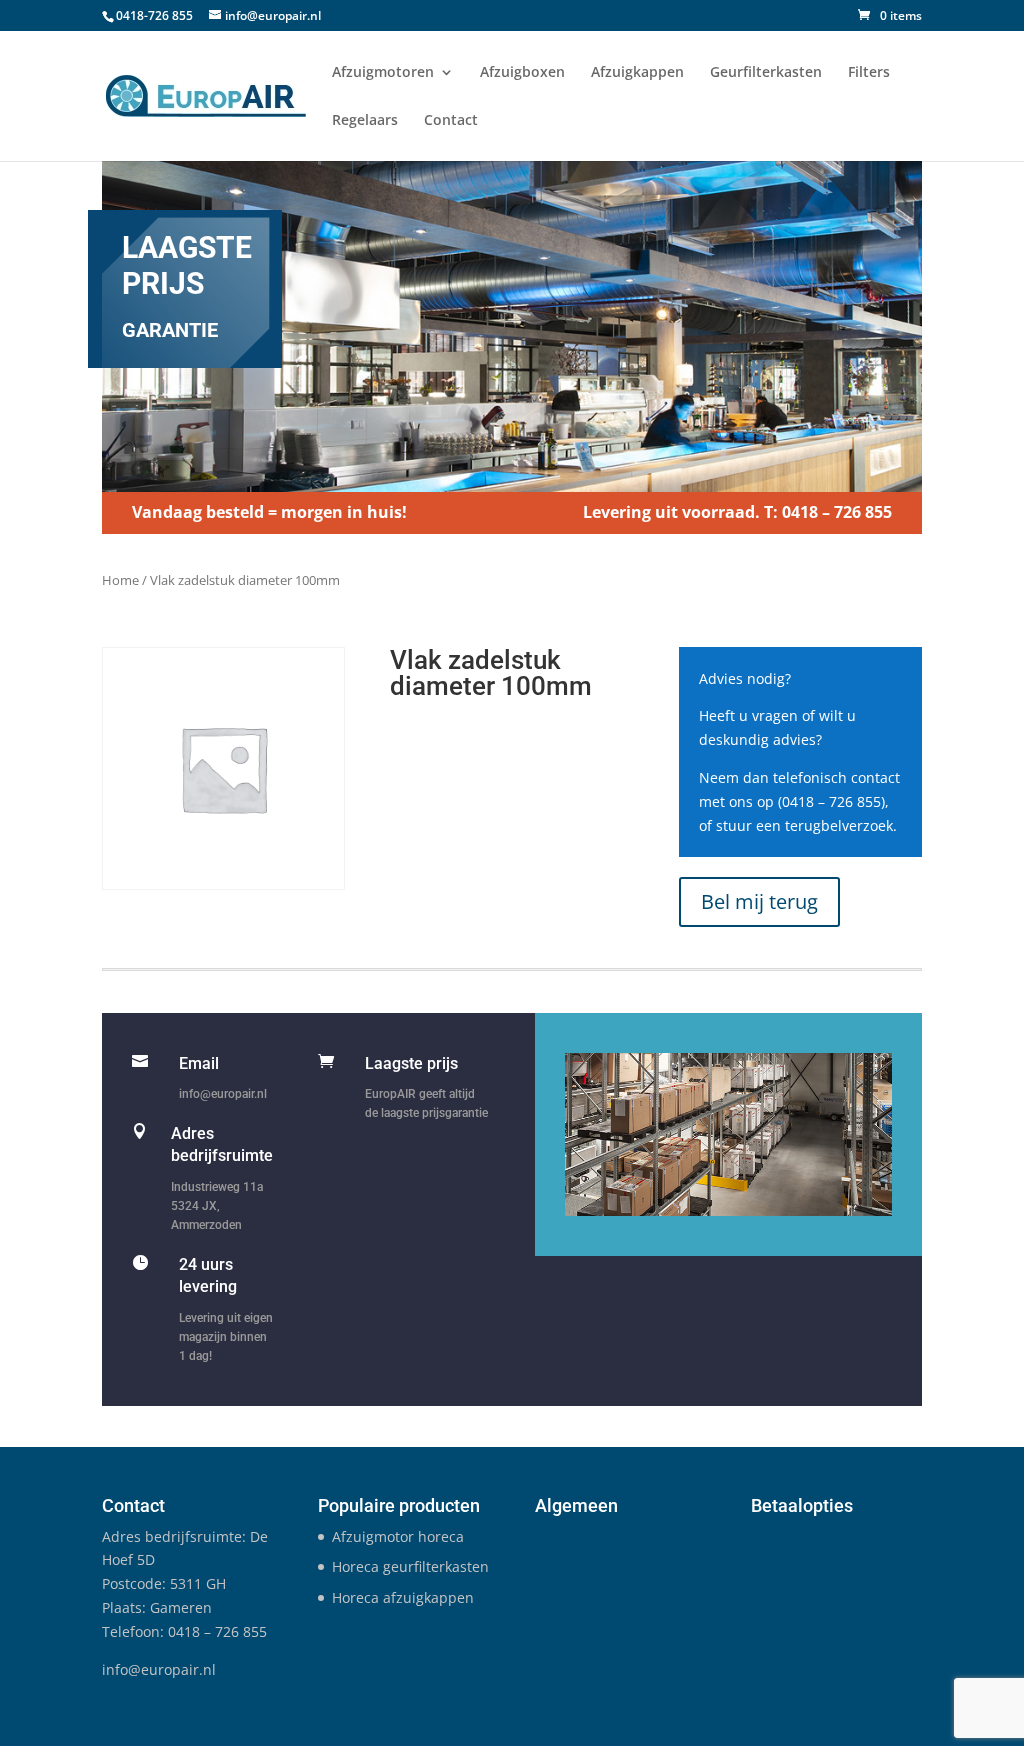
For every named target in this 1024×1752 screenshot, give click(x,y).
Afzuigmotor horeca (398, 1536)
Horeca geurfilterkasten (410, 1566)
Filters (869, 73)
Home (120, 580)
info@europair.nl (223, 1094)
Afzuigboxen (522, 73)
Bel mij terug (759, 901)
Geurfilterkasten (766, 73)
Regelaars (365, 121)
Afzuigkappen (637, 73)
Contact (451, 121)
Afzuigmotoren (383, 73)
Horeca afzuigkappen (403, 1597)
